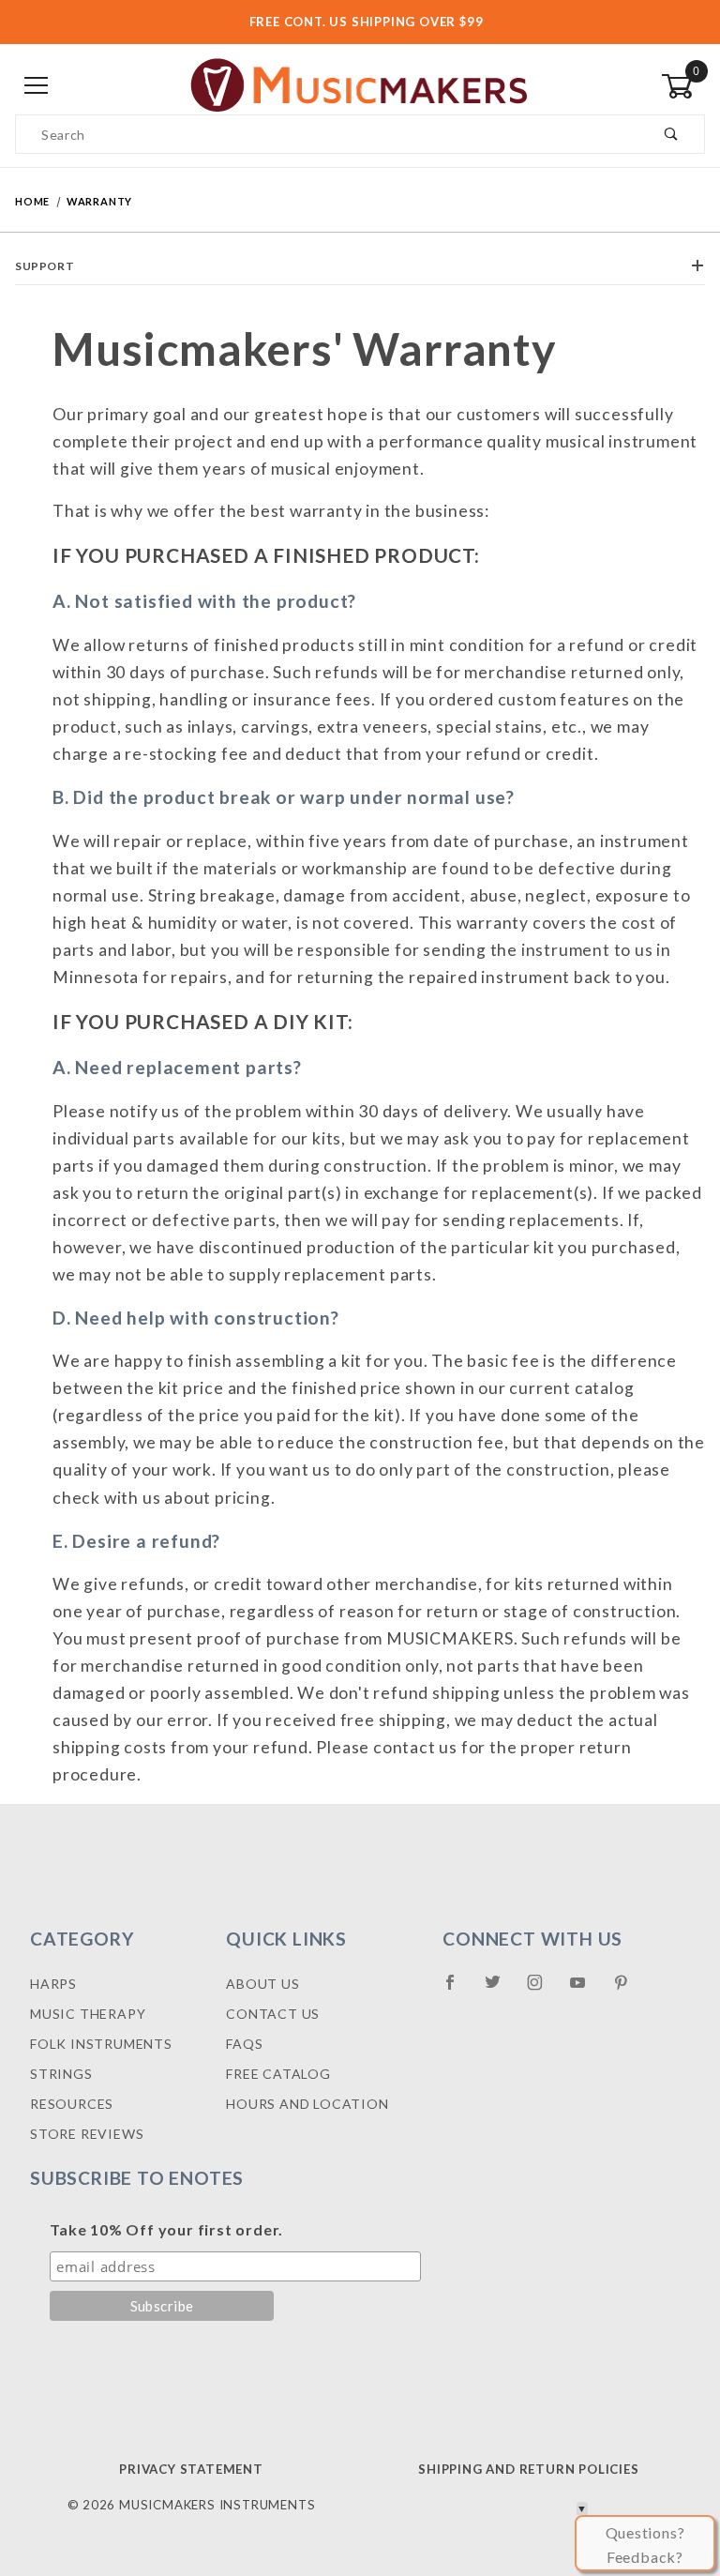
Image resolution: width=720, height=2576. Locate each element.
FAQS (244, 2044)
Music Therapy (88, 2014)
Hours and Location (307, 2104)
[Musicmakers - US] (360, 85)
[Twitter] (501, 1990)
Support (45, 266)
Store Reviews (87, 2134)
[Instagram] (543, 1990)
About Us (262, 1984)
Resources (72, 2104)
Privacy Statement (191, 2469)
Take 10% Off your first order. (166, 2229)
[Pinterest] (629, 1990)
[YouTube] (586, 1990)
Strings (61, 2074)
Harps (53, 1984)
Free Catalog (278, 2074)
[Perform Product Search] (672, 134)
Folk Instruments (101, 2044)
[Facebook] (458, 1990)
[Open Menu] (37, 86)
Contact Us (273, 2014)
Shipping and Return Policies (528, 2469)
